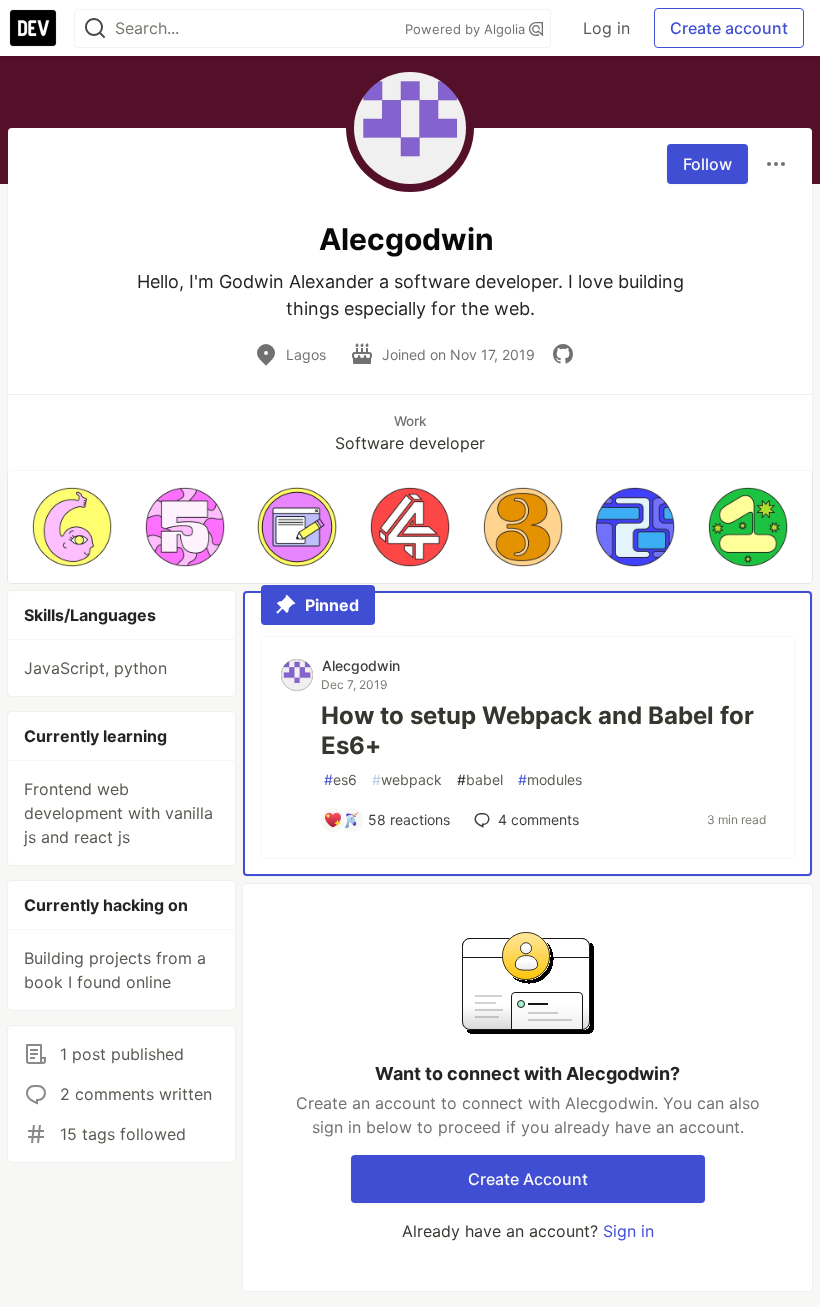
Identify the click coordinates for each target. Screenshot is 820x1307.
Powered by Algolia (467, 29)
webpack (407, 779)
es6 (340, 779)
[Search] (95, 28)
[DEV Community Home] (33, 28)
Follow (707, 164)
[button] (72, 527)
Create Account (528, 1179)
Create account (729, 28)
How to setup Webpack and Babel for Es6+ (537, 730)
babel (480, 779)
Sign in (628, 1231)
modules (550, 779)
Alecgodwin (361, 665)
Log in (606, 28)
